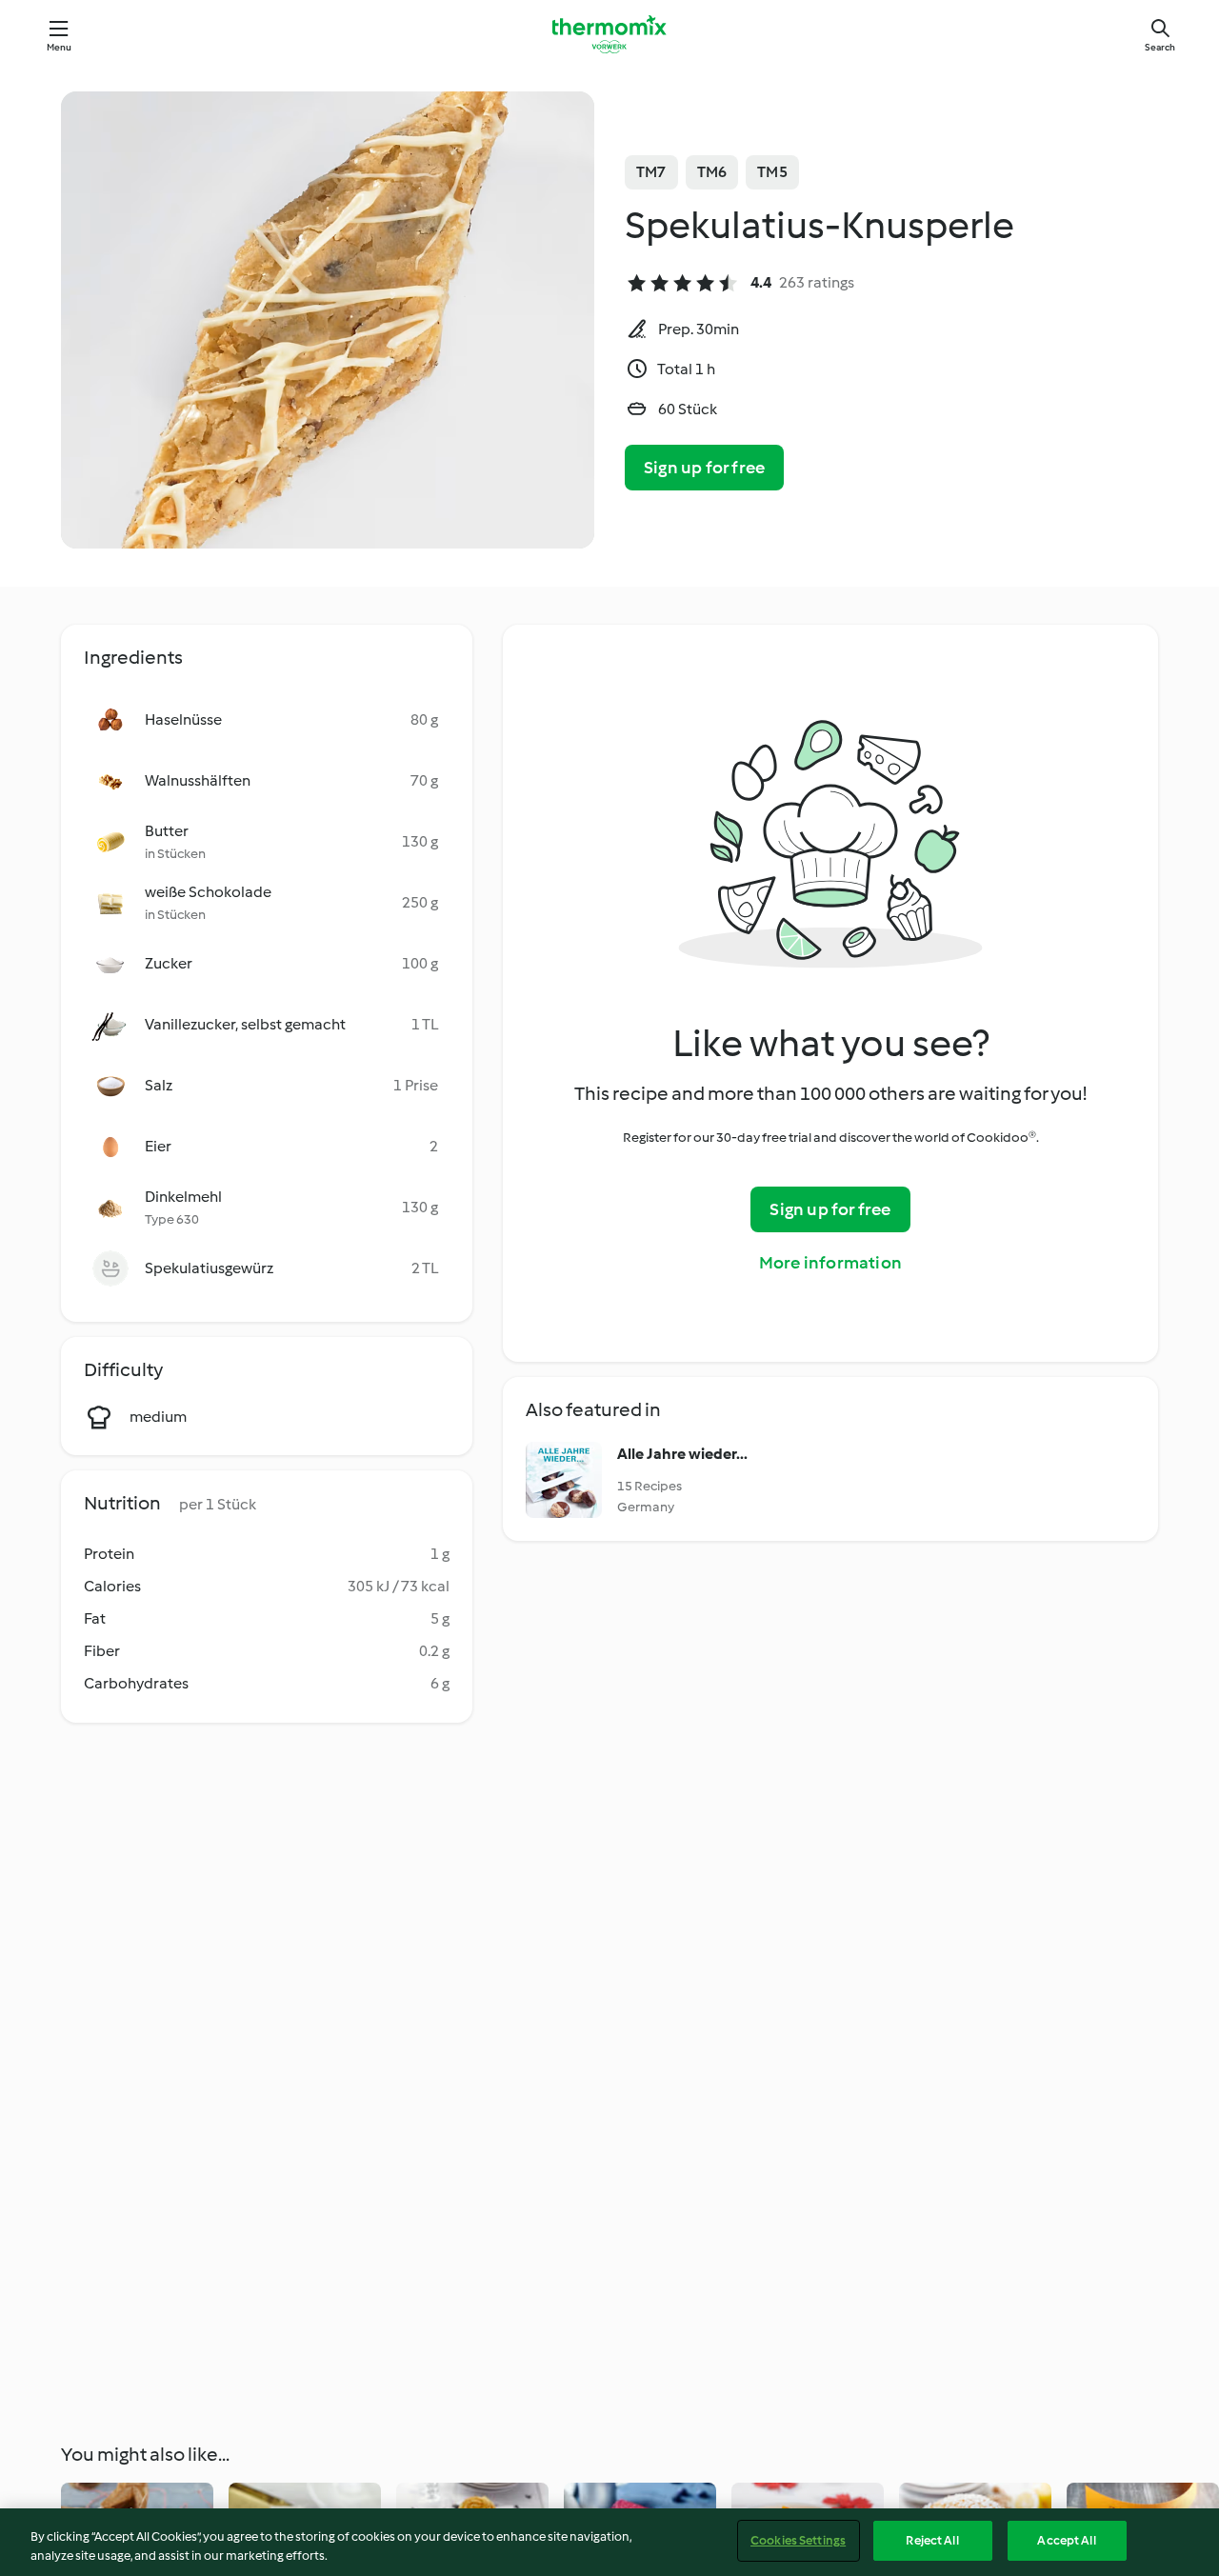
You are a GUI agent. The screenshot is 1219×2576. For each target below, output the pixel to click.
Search (1160, 47)
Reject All (932, 2540)
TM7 (651, 172)
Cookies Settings (798, 2540)
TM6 (712, 172)
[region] (609, 2542)
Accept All (1066, 2540)
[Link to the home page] (609, 34)
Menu (60, 47)
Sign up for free (704, 468)
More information (830, 1263)
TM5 (772, 172)
